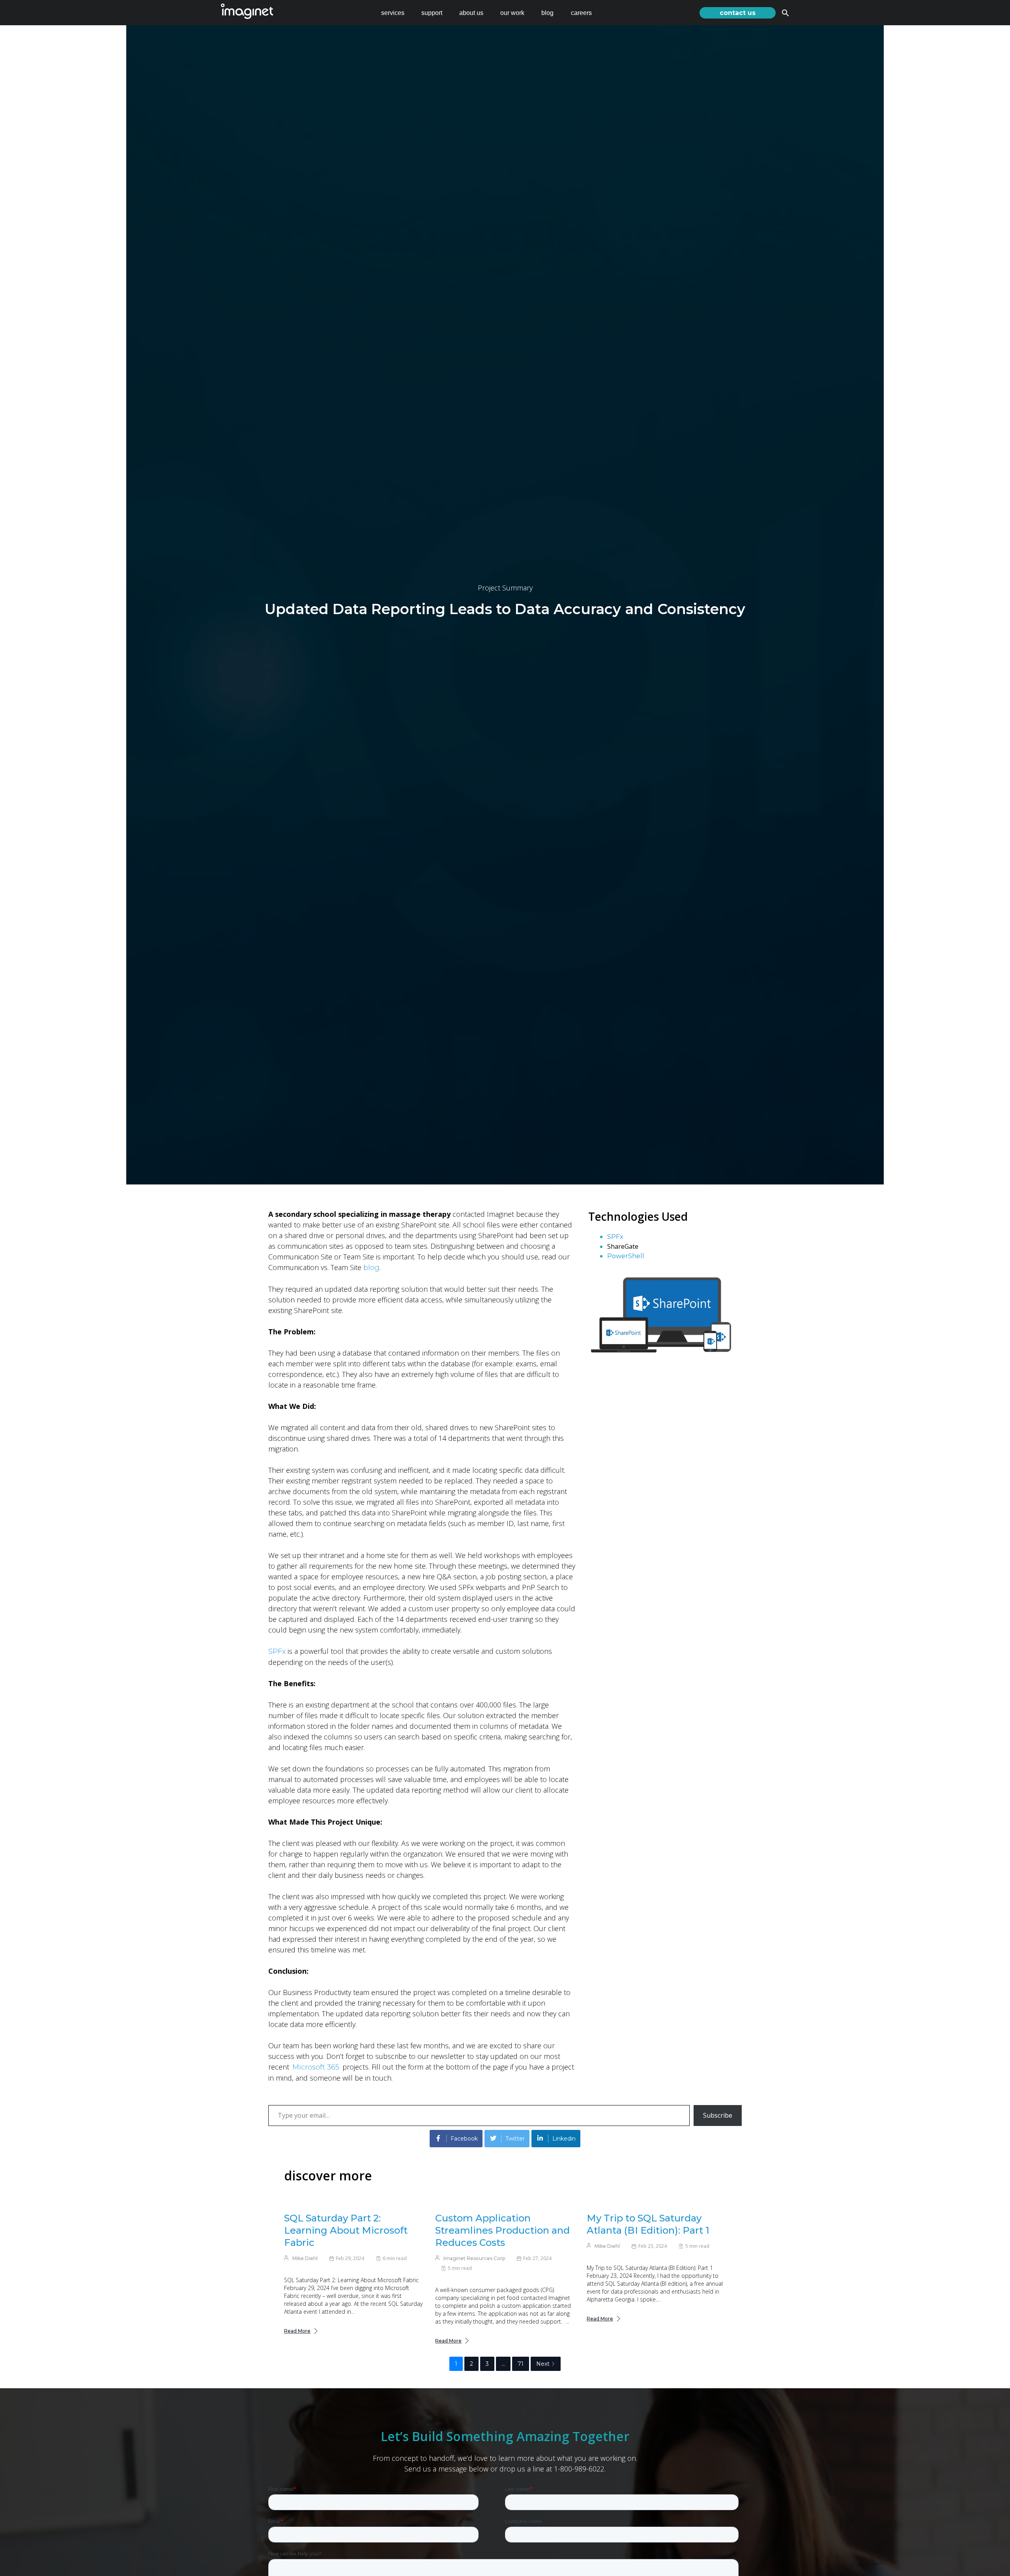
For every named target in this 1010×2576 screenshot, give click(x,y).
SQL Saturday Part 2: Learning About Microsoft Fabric (346, 2230)
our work (512, 13)
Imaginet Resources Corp (474, 2258)
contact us (738, 13)
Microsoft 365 (316, 2067)
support (432, 13)
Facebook (464, 2139)
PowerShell (626, 1256)
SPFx (277, 1651)
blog (547, 13)
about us (471, 13)
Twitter (515, 2139)
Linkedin (564, 2139)
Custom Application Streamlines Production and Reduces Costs (502, 2230)
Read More (297, 2331)
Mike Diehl (305, 2258)
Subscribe (718, 2115)
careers (581, 13)
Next (543, 2364)
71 (521, 2364)
